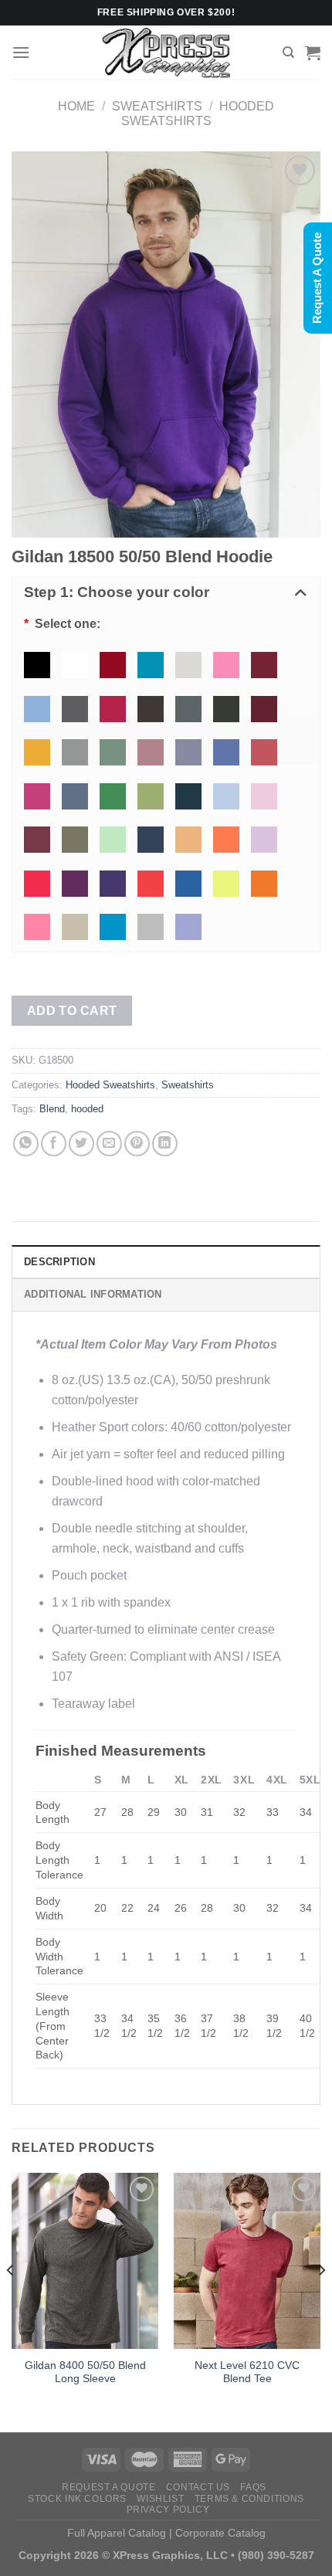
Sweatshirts (157, 106)
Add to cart (72, 1011)
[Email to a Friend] (109, 1144)
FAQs (253, 2487)
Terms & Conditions (249, 2499)
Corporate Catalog (220, 2533)
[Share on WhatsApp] (26, 1144)
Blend (52, 1109)
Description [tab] (59, 1262)
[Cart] (313, 53)
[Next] (321, 2301)
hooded (87, 1109)
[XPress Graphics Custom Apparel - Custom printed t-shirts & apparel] (166, 53)
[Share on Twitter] (81, 1144)
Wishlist (160, 2499)
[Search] (288, 53)
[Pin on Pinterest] (137, 1144)
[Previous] (11, 2301)
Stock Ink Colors (77, 2499)
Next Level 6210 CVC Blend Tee (247, 2372)
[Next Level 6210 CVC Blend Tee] (247, 2261)
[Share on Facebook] (54, 1144)
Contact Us (198, 2487)
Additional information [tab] (93, 1294)
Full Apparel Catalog (117, 2533)
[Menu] (21, 52)
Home (76, 106)
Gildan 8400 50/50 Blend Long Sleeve (85, 2372)
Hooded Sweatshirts (110, 1085)
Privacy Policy (168, 2510)
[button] (166, 593)
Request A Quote (108, 2487)
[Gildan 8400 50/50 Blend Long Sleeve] (85, 2261)
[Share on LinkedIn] (165, 1144)
